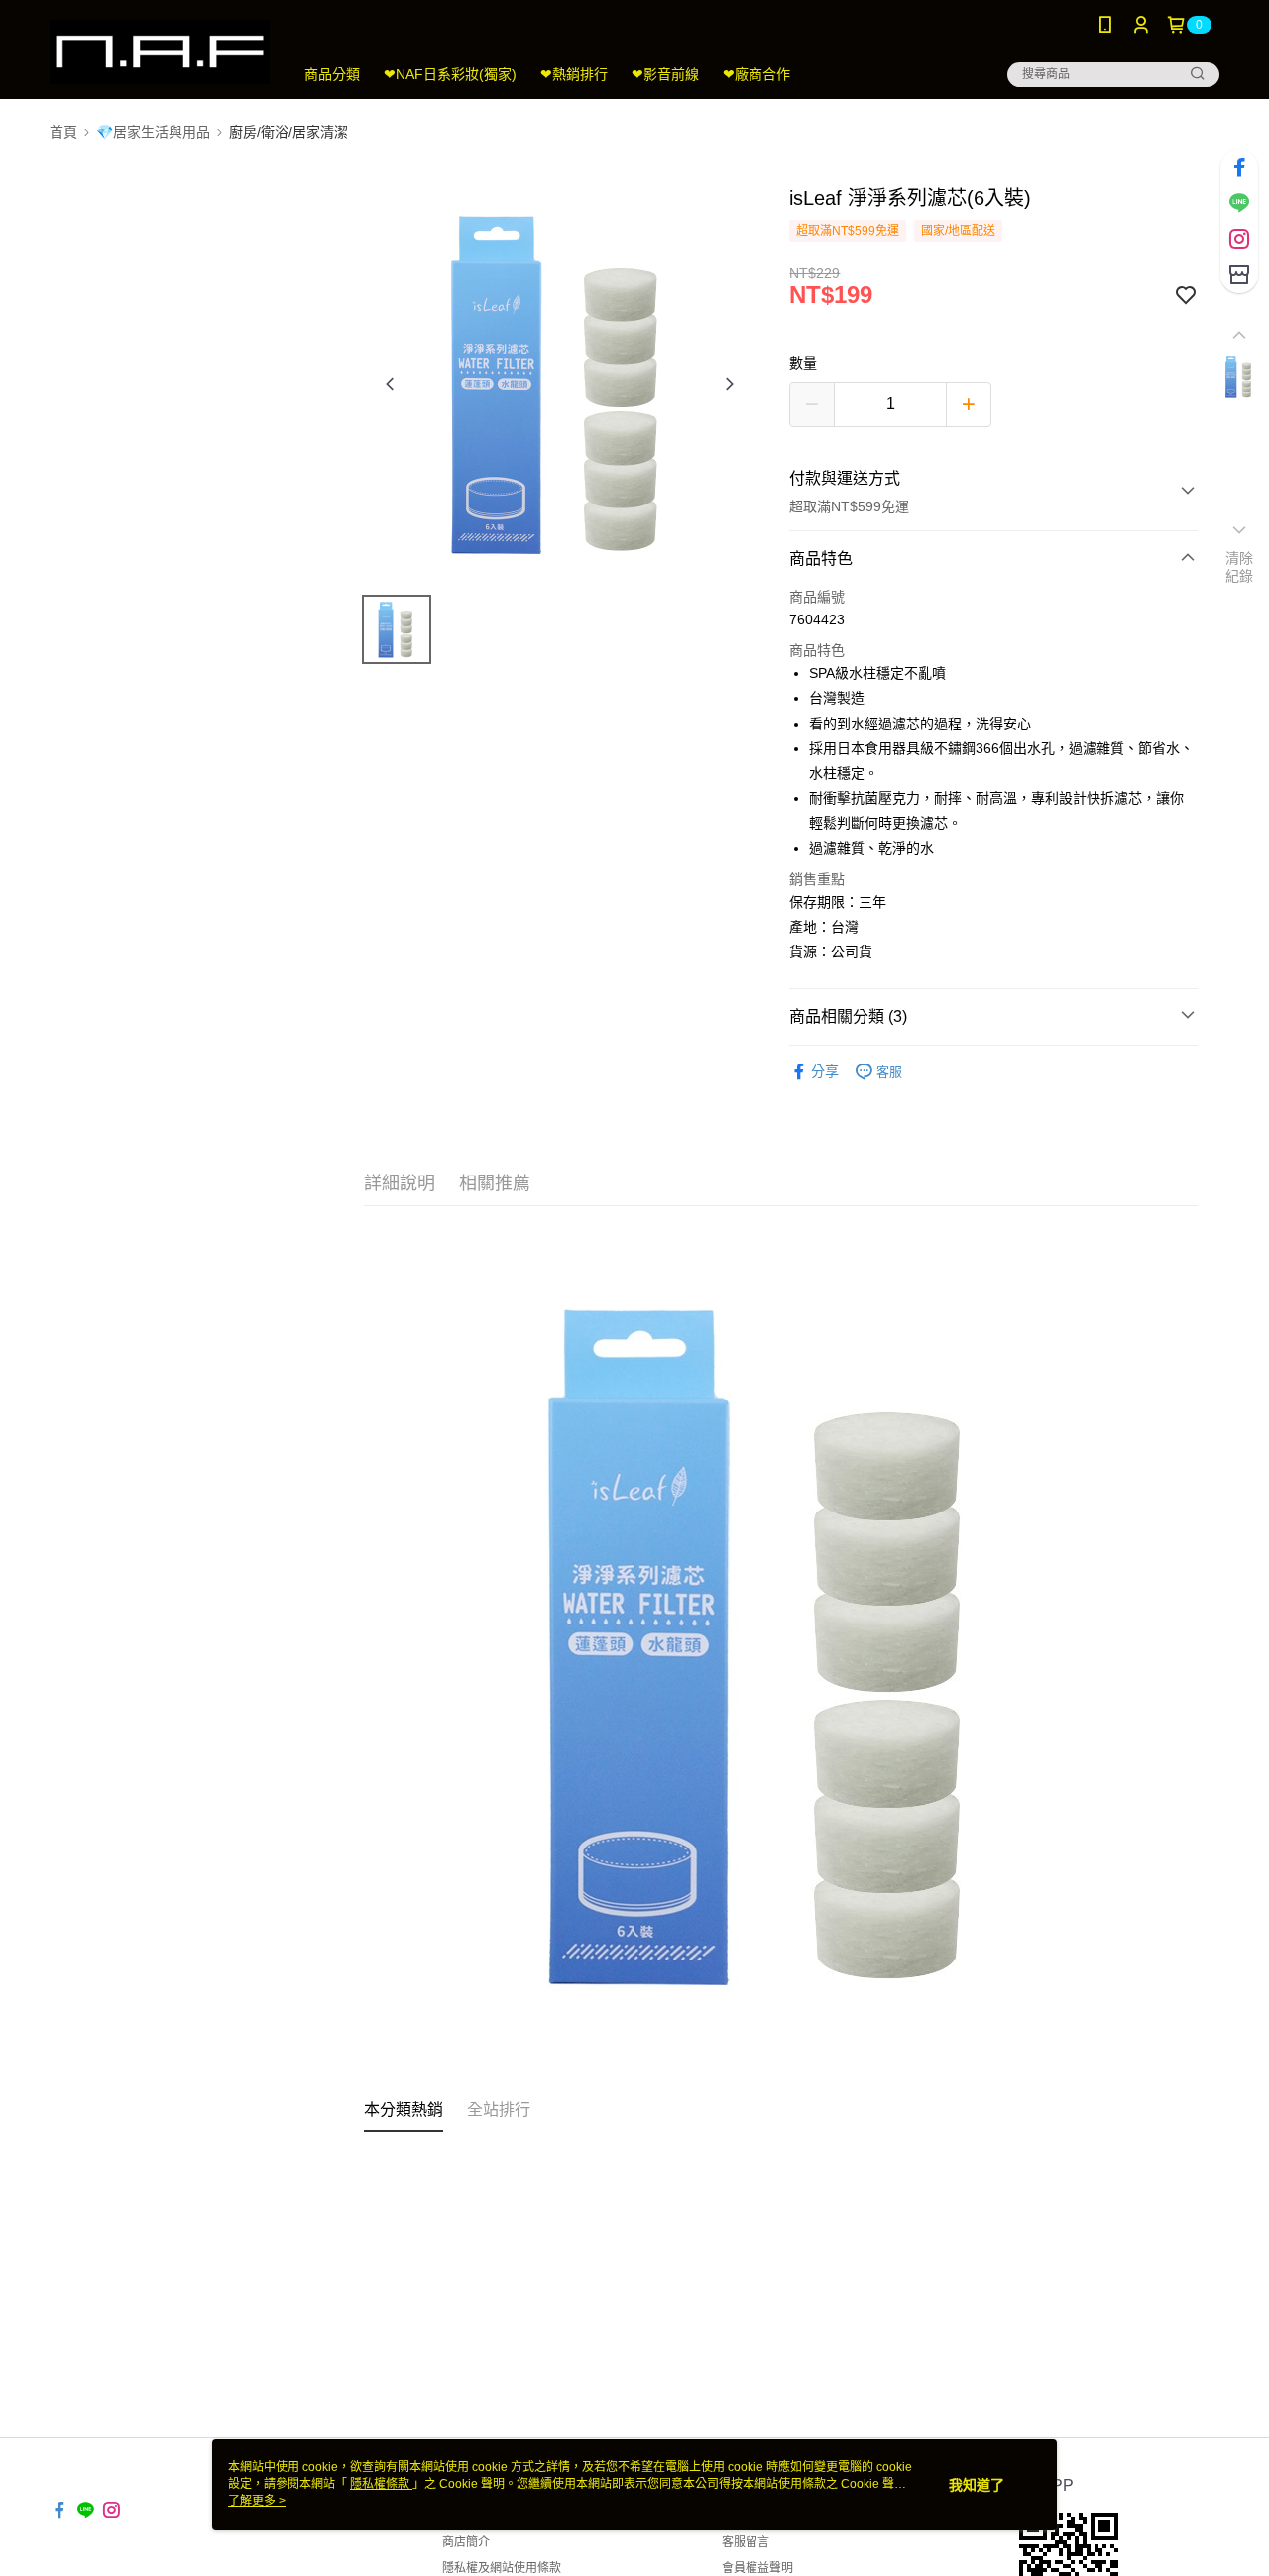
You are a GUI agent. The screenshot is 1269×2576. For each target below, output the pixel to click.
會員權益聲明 (757, 2568)
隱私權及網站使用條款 (502, 2568)
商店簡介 (466, 2542)
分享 (825, 1071)
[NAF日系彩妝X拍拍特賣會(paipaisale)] (160, 52)
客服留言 (746, 2542)
